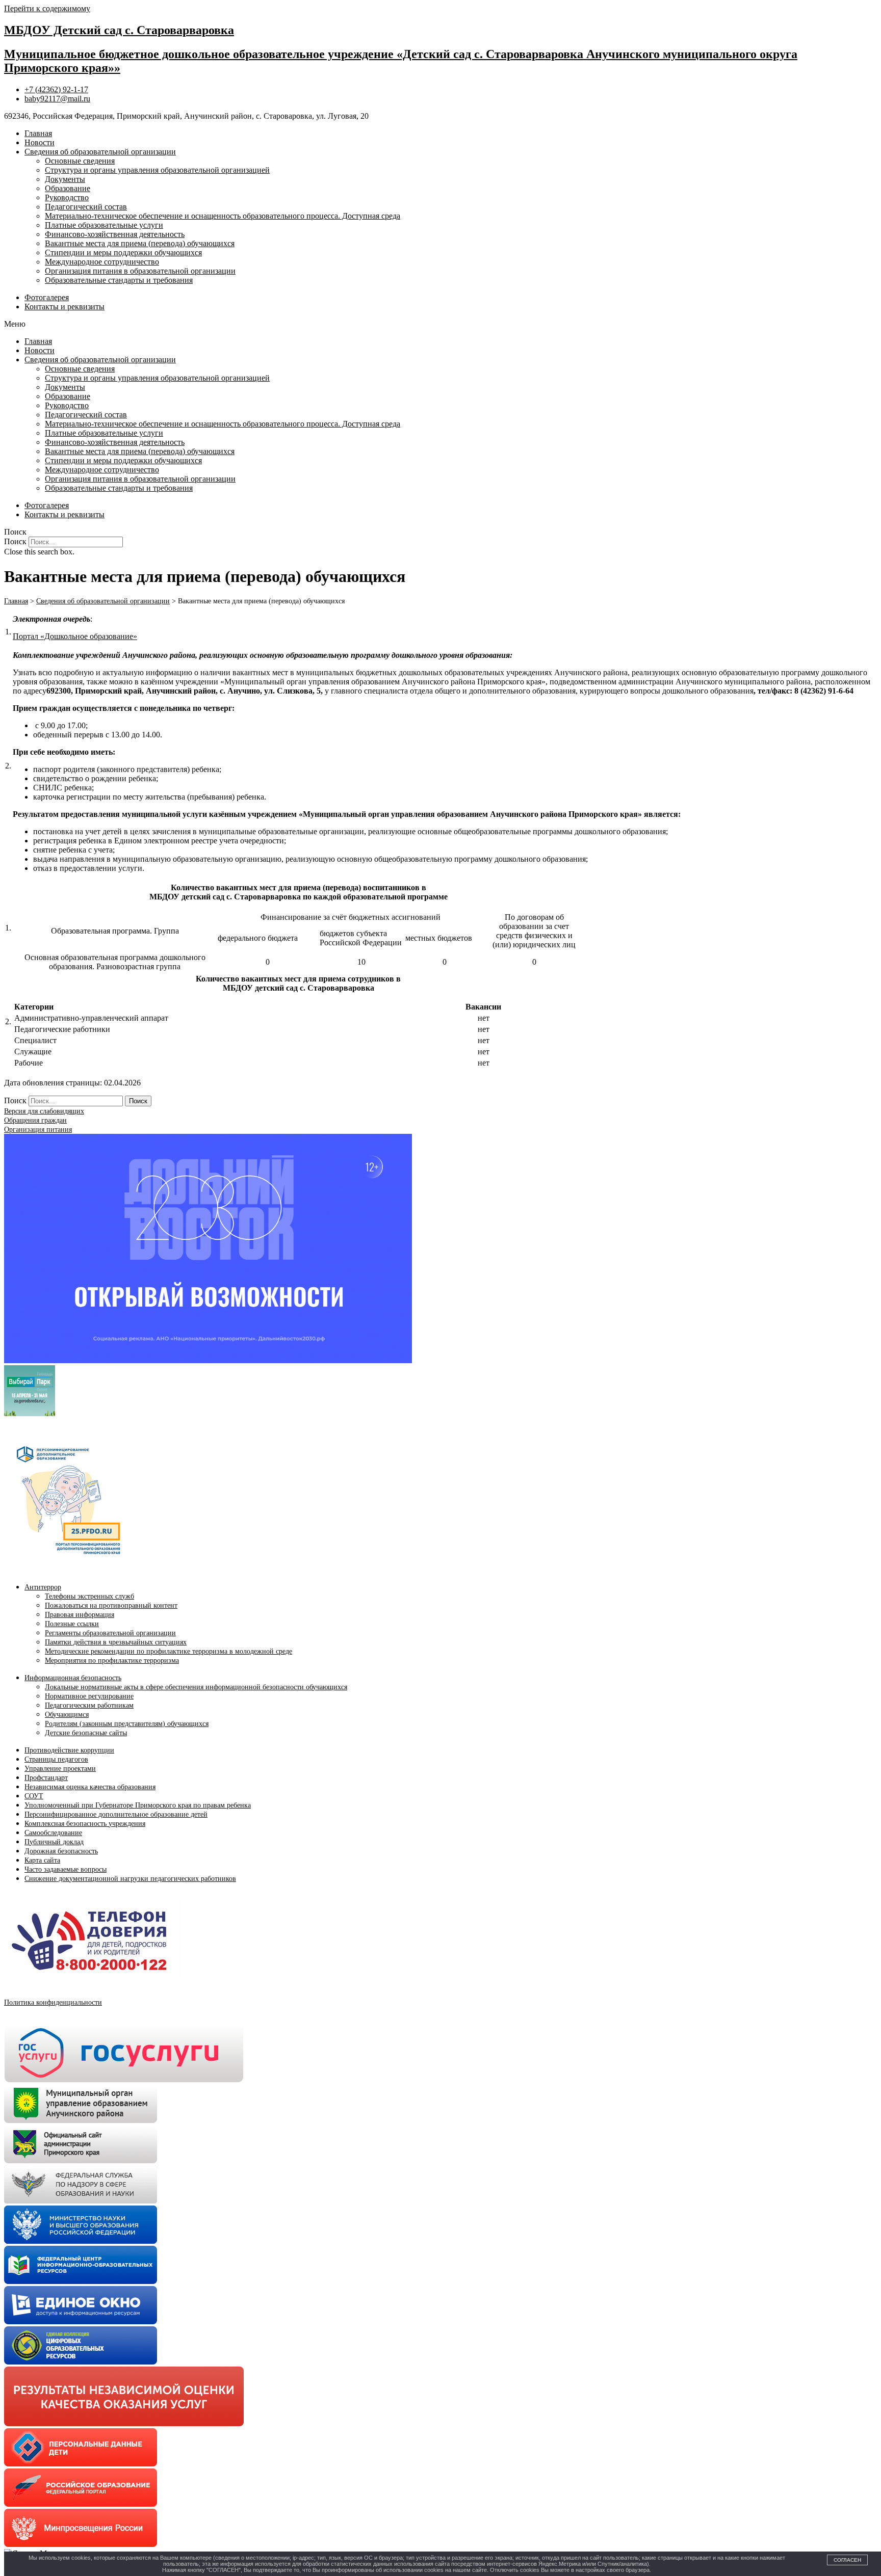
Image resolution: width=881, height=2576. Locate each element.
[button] (440, 324)
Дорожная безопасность (61, 1851)
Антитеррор (43, 1587)
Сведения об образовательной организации (100, 152)
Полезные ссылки (72, 1624)
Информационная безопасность (73, 1678)
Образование (68, 188)
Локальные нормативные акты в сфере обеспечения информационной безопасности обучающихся (196, 1687)
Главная (38, 133)
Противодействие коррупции (69, 1750)
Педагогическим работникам (89, 1705)
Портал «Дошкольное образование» (75, 636)
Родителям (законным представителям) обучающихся (127, 1724)
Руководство (67, 197)
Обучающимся (67, 1715)
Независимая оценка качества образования (90, 1787)
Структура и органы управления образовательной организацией (157, 170)
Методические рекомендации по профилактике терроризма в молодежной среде (169, 1651)
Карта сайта (42, 1860)
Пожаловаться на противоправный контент (111, 1605)
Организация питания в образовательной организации (140, 271)
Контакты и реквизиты (64, 307)
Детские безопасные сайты (86, 1733)
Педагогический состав (86, 207)
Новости (40, 142)
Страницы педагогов (56, 1759)
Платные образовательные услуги (104, 225)
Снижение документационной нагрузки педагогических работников (130, 1879)
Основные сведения (80, 161)
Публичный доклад (54, 1842)
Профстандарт (46, 1778)
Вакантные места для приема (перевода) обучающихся (140, 243)
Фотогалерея (47, 297)
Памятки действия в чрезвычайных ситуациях (116, 1642)
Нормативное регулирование (89, 1696)
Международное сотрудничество (102, 262)
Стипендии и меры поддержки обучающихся (123, 253)
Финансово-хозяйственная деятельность (115, 234)
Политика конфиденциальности (53, 2002)
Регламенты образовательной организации (110, 1633)
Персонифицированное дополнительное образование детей (116, 1814)
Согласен (847, 2560)
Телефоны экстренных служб (89, 1596)
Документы (65, 179)
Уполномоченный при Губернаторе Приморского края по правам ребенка (138, 1805)
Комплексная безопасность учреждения (85, 1824)
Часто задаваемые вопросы (66, 1869)
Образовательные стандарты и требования (119, 280)
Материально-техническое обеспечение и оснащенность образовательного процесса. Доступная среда (223, 216)
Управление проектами (60, 1769)
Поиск (15, 541)
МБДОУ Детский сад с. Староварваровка (119, 30)
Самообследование (53, 1833)
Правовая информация (80, 1615)
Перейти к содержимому (47, 8)
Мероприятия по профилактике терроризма (112, 1661)
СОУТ (34, 1796)
